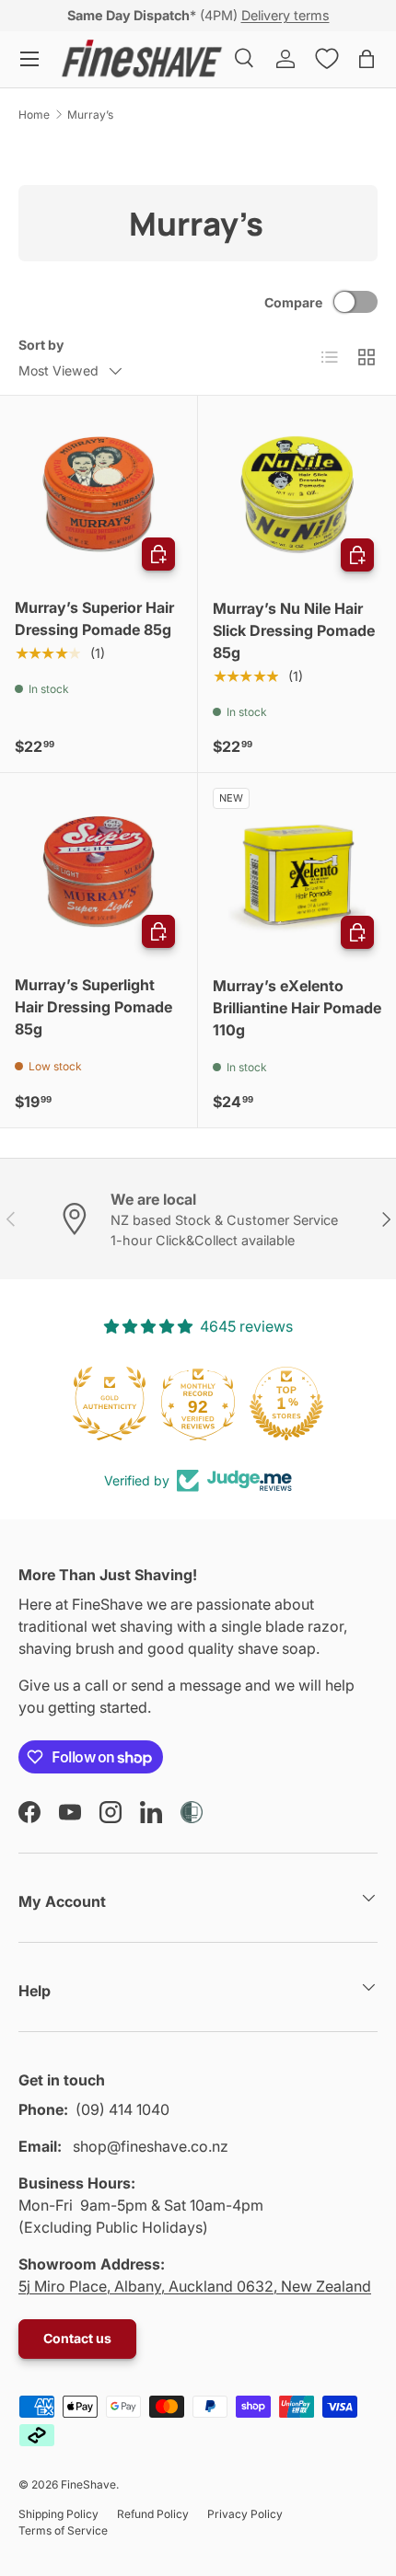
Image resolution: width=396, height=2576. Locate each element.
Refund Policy (153, 2514)
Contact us (77, 2338)
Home (34, 115)
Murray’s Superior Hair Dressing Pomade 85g (94, 618)
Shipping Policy (58, 2514)
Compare (293, 302)
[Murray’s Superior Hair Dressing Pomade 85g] (99, 494)
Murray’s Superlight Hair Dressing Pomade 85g (93, 1007)
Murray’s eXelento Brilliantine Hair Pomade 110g (297, 1008)
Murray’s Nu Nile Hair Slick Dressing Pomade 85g (294, 630)
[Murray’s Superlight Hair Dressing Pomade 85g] (99, 872)
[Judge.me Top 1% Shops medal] (286, 1404)
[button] (367, 59)
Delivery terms (285, 15)
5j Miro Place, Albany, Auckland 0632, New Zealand (195, 2286)
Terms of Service (63, 2530)
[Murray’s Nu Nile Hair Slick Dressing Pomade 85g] (297, 495)
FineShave (88, 2484)
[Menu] (29, 59)
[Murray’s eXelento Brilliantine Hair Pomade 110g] (297, 872)
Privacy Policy (245, 2514)
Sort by (41, 345)
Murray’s (90, 115)
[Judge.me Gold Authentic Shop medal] (110, 1404)
